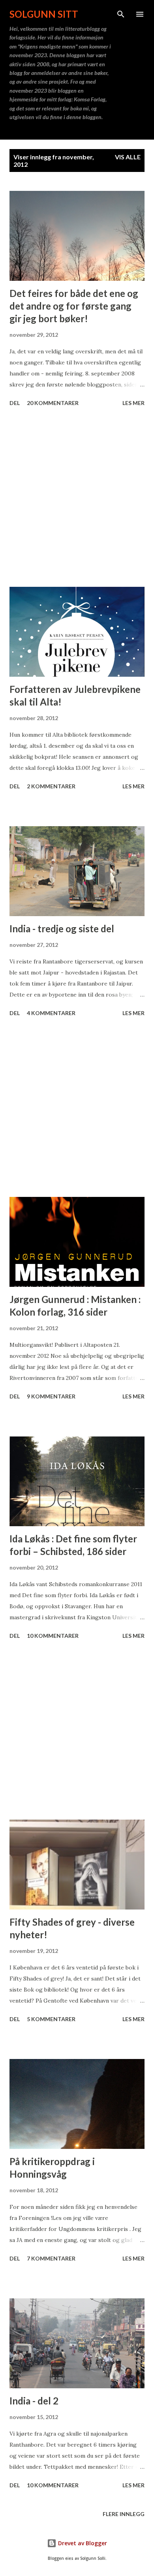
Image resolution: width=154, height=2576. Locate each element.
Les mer (133, 403)
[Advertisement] (77, 498)
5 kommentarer (51, 2019)
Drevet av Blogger (82, 2543)
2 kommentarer (51, 786)
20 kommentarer (53, 403)
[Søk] (121, 14)
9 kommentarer (51, 1396)
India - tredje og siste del (62, 929)
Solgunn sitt (44, 14)
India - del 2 (34, 2401)
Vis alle (128, 157)
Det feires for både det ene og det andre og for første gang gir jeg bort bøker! (74, 306)
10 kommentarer (53, 1636)
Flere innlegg (124, 2514)
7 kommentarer (51, 2258)
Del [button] (15, 403)
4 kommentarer (51, 1013)
